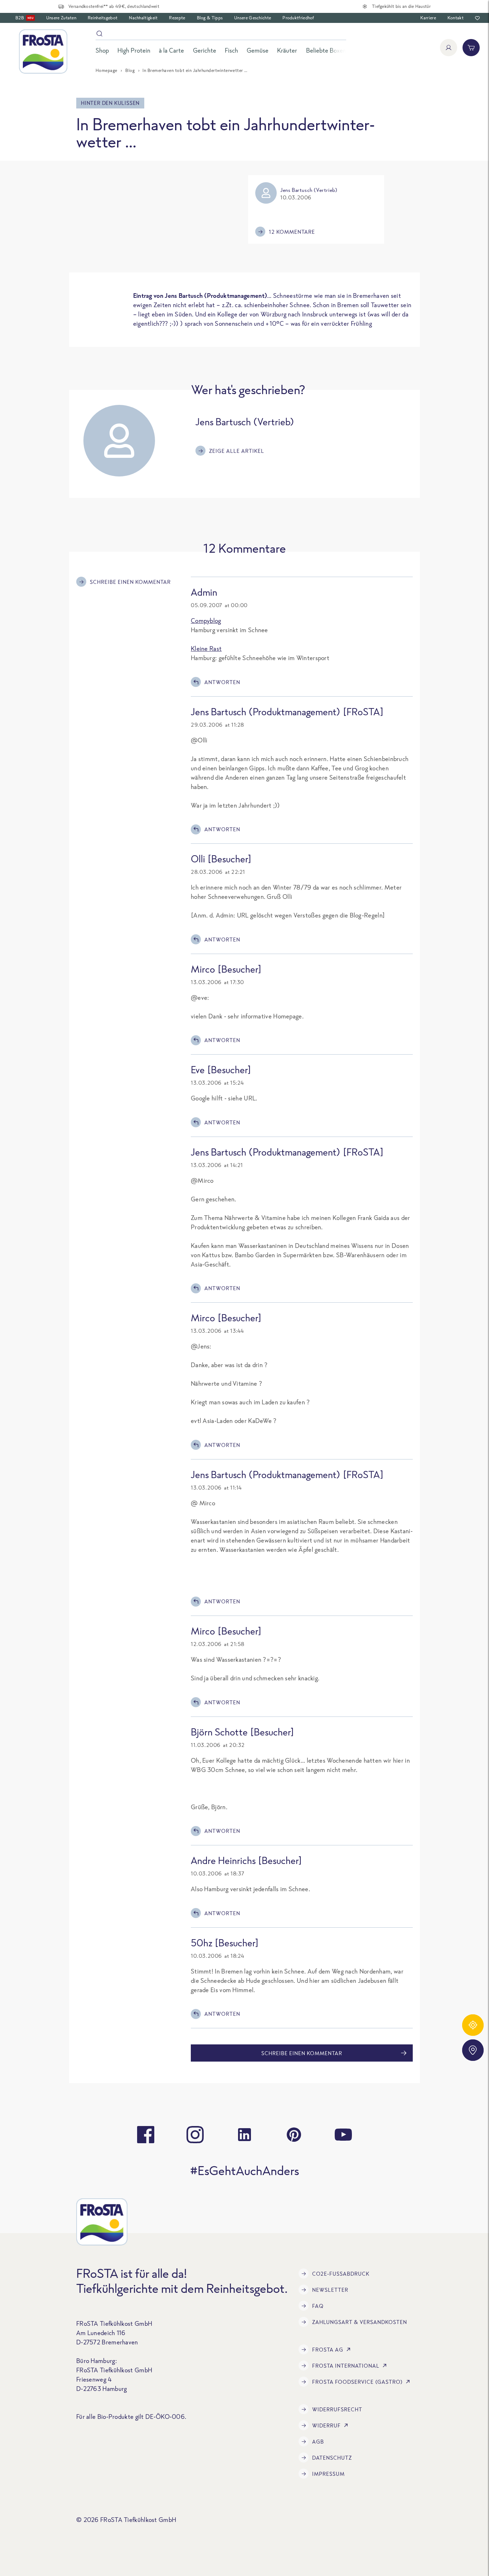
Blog (130, 70)
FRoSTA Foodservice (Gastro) (357, 2382)
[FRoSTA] (43, 52)
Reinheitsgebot (103, 18)
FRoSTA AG (328, 2350)
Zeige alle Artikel (237, 451)
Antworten (222, 682)
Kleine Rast (206, 648)
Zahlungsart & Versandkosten (360, 2322)
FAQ (318, 2306)
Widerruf (326, 2425)
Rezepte (177, 18)
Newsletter (330, 2290)
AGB (318, 2442)
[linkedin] (245, 2135)
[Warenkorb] (471, 48)
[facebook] (146, 2135)
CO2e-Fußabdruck (341, 2274)
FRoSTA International (346, 2366)
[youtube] (343, 2135)
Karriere (428, 18)
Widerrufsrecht (337, 2409)
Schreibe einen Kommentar (130, 582)
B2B (24, 18)
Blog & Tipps (210, 18)
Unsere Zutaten (61, 18)
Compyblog (206, 621)
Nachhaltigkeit (143, 18)
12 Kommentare (292, 232)
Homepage (106, 70)
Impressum (328, 2474)
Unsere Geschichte (253, 18)
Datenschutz (332, 2458)
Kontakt (456, 18)
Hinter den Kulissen (110, 103)
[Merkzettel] (477, 18)
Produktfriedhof (298, 18)
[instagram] (195, 2135)
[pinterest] (294, 2135)
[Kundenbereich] (449, 48)
